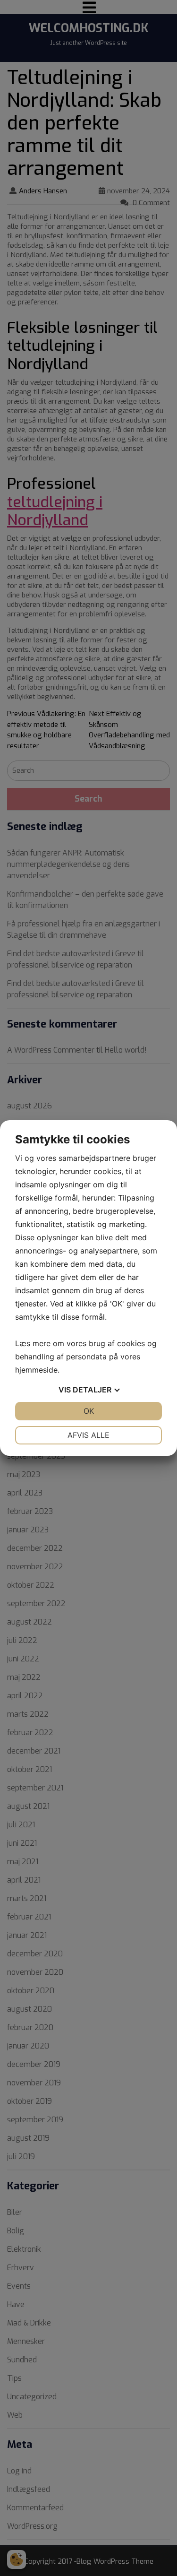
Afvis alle (88, 1435)
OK (89, 1411)
